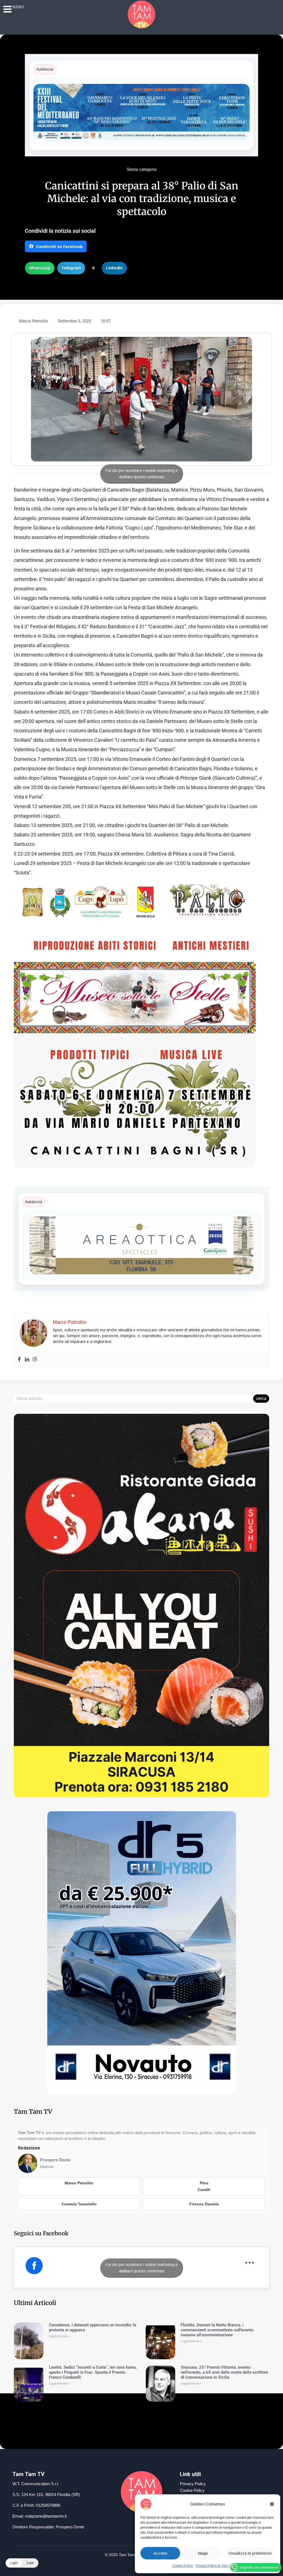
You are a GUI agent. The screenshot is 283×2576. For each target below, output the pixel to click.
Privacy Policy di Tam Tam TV (218, 2566)
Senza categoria (142, 169)
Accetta (160, 2553)
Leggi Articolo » (59, 2336)
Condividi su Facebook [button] (59, 246)
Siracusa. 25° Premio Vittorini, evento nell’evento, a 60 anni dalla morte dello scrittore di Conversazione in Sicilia (224, 2372)
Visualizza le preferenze (250, 2553)
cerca (261, 1398)
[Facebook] (19, 1360)
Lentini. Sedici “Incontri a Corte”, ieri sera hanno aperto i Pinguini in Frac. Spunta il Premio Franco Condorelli (93, 2372)
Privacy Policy (193, 2484)
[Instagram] (35, 1360)
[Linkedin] (27, 1360)
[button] (272, 2504)
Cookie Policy (183, 2566)
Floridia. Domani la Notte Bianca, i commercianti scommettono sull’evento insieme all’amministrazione (217, 2330)
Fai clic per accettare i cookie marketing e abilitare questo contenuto (142, 474)
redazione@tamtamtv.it (46, 2516)
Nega (203, 2553)
